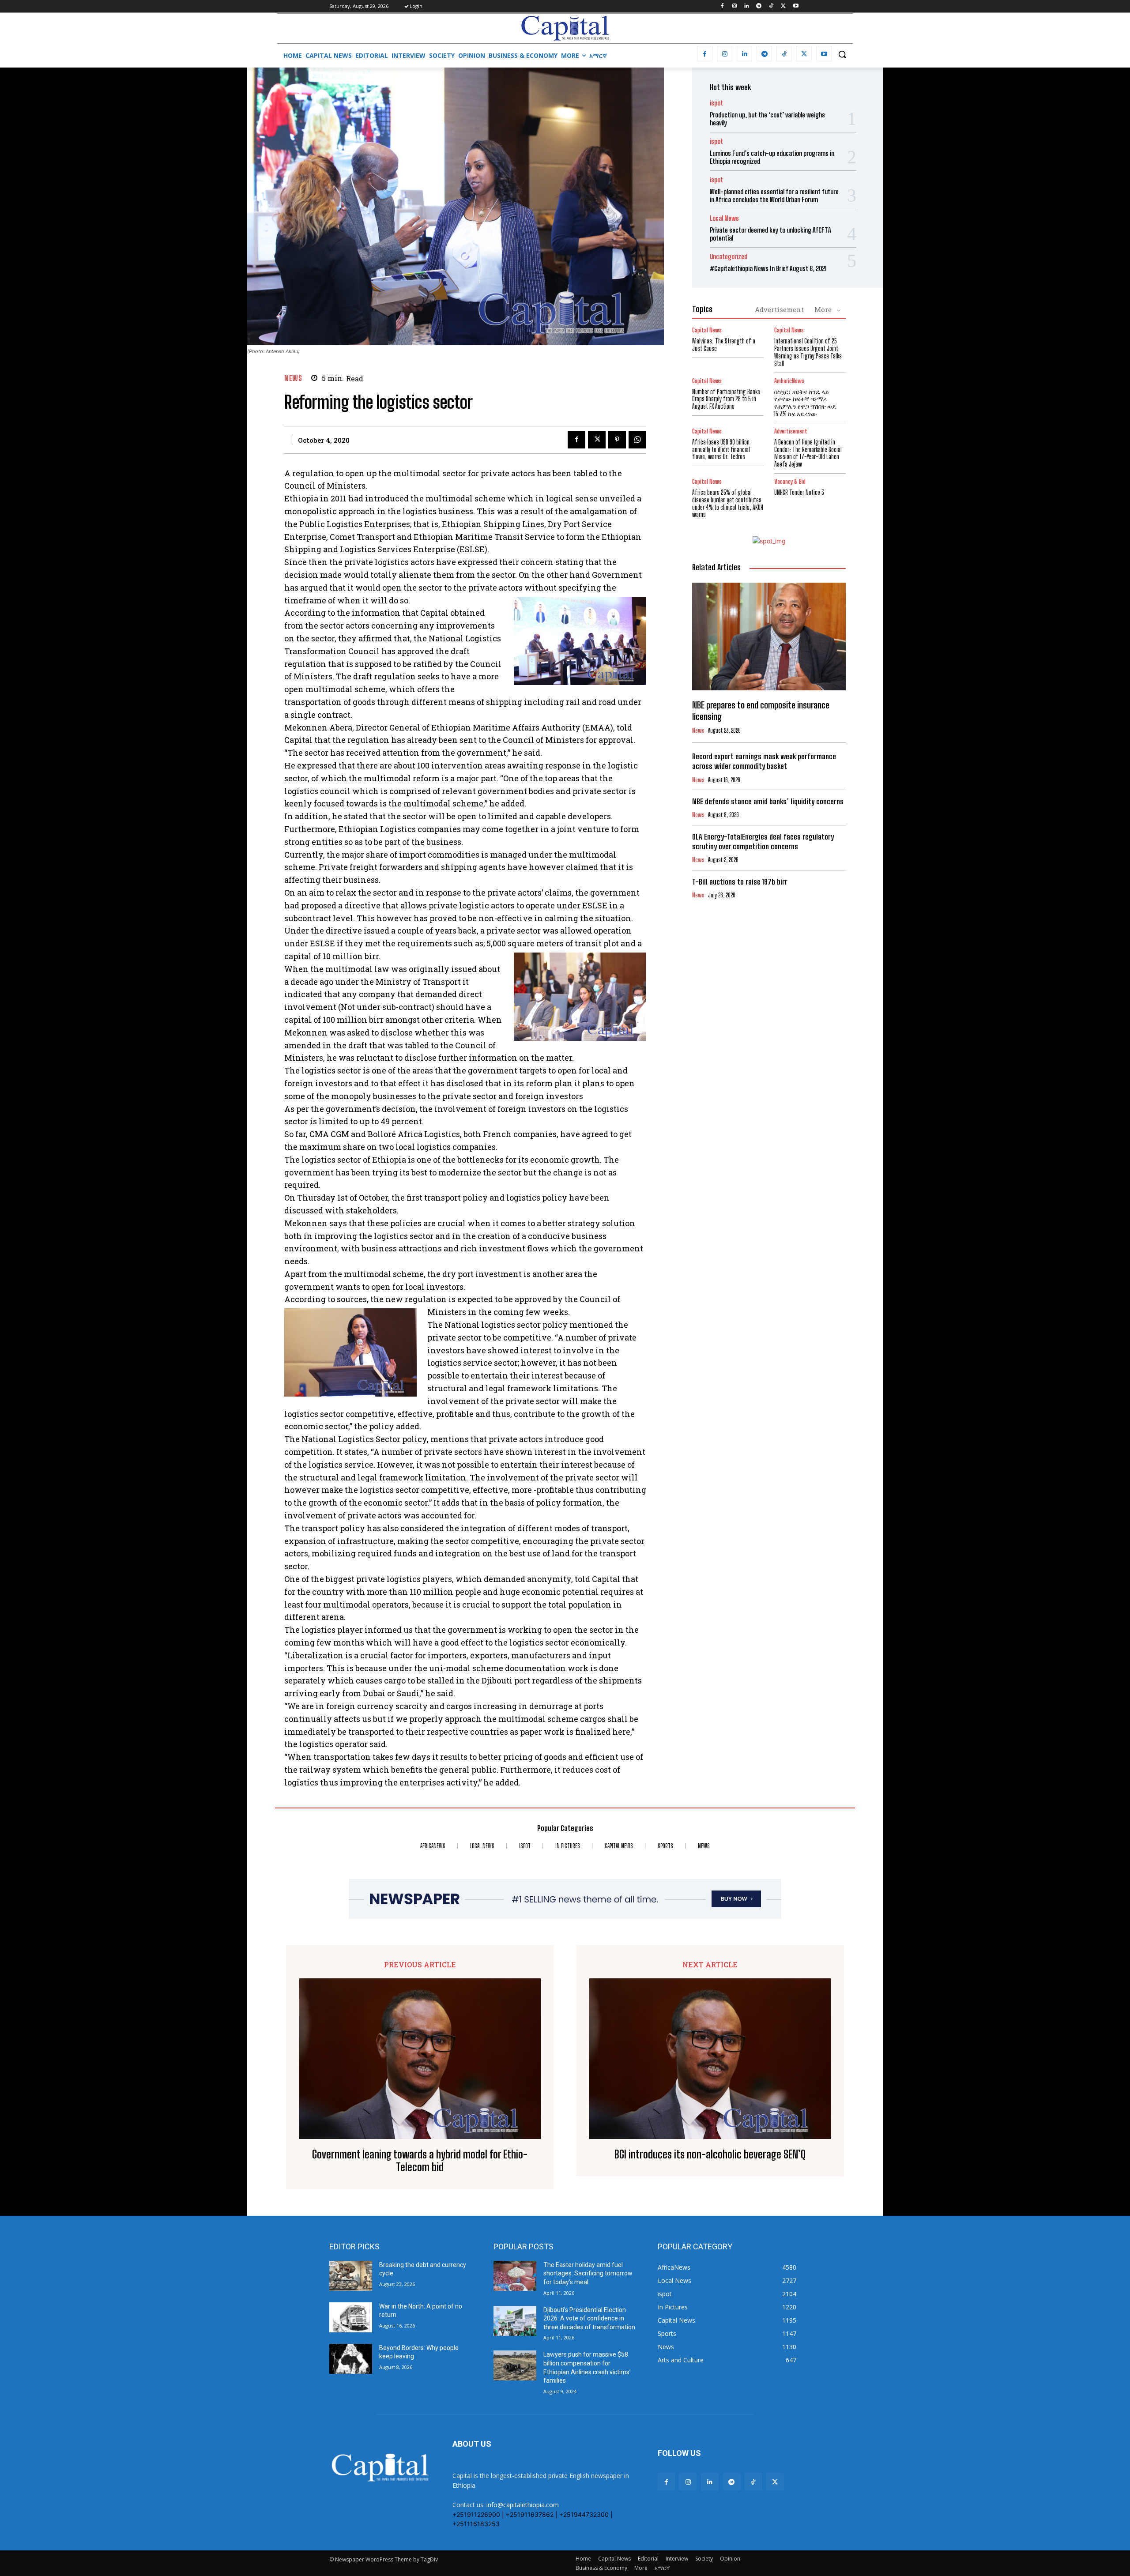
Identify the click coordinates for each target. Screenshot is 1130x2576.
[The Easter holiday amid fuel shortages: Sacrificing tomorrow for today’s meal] (515, 2276)
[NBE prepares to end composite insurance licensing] (769, 636)
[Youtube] (796, 6)
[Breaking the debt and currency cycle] (351, 2276)
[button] (842, 54)
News (293, 378)
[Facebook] (722, 6)
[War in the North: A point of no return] (351, 2317)
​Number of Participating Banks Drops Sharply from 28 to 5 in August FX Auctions (726, 399)
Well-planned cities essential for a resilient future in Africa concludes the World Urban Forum (774, 196)
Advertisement (779, 309)
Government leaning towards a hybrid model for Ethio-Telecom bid (420, 2161)
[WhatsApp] (637, 440)
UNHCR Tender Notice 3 (799, 492)
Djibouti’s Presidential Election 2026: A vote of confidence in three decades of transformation (589, 2318)
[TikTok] (771, 6)
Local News (724, 218)
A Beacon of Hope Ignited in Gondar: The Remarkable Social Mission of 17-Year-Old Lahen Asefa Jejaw (808, 453)
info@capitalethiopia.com (523, 2505)
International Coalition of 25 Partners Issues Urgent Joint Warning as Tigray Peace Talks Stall (808, 352)
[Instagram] (734, 6)
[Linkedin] (747, 6)
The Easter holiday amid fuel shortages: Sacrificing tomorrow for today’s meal (588, 2273)
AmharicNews (789, 381)
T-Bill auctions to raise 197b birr (740, 882)
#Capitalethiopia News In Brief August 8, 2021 (768, 268)
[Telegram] (759, 6)
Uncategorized (729, 257)
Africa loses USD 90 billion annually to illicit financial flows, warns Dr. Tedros (721, 450)
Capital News (707, 330)
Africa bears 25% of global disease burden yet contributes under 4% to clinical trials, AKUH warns (728, 503)
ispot (716, 103)
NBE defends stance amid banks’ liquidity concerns (768, 801)
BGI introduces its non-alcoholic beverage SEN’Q (710, 2154)
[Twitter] (783, 6)
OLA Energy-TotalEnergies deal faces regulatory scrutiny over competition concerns (763, 842)
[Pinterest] (617, 440)
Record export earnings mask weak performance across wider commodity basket (764, 761)
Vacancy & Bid (790, 482)
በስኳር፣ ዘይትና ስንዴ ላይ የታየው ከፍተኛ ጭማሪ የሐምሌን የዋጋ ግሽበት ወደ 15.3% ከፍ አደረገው (805, 403)
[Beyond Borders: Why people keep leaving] (351, 2359)
